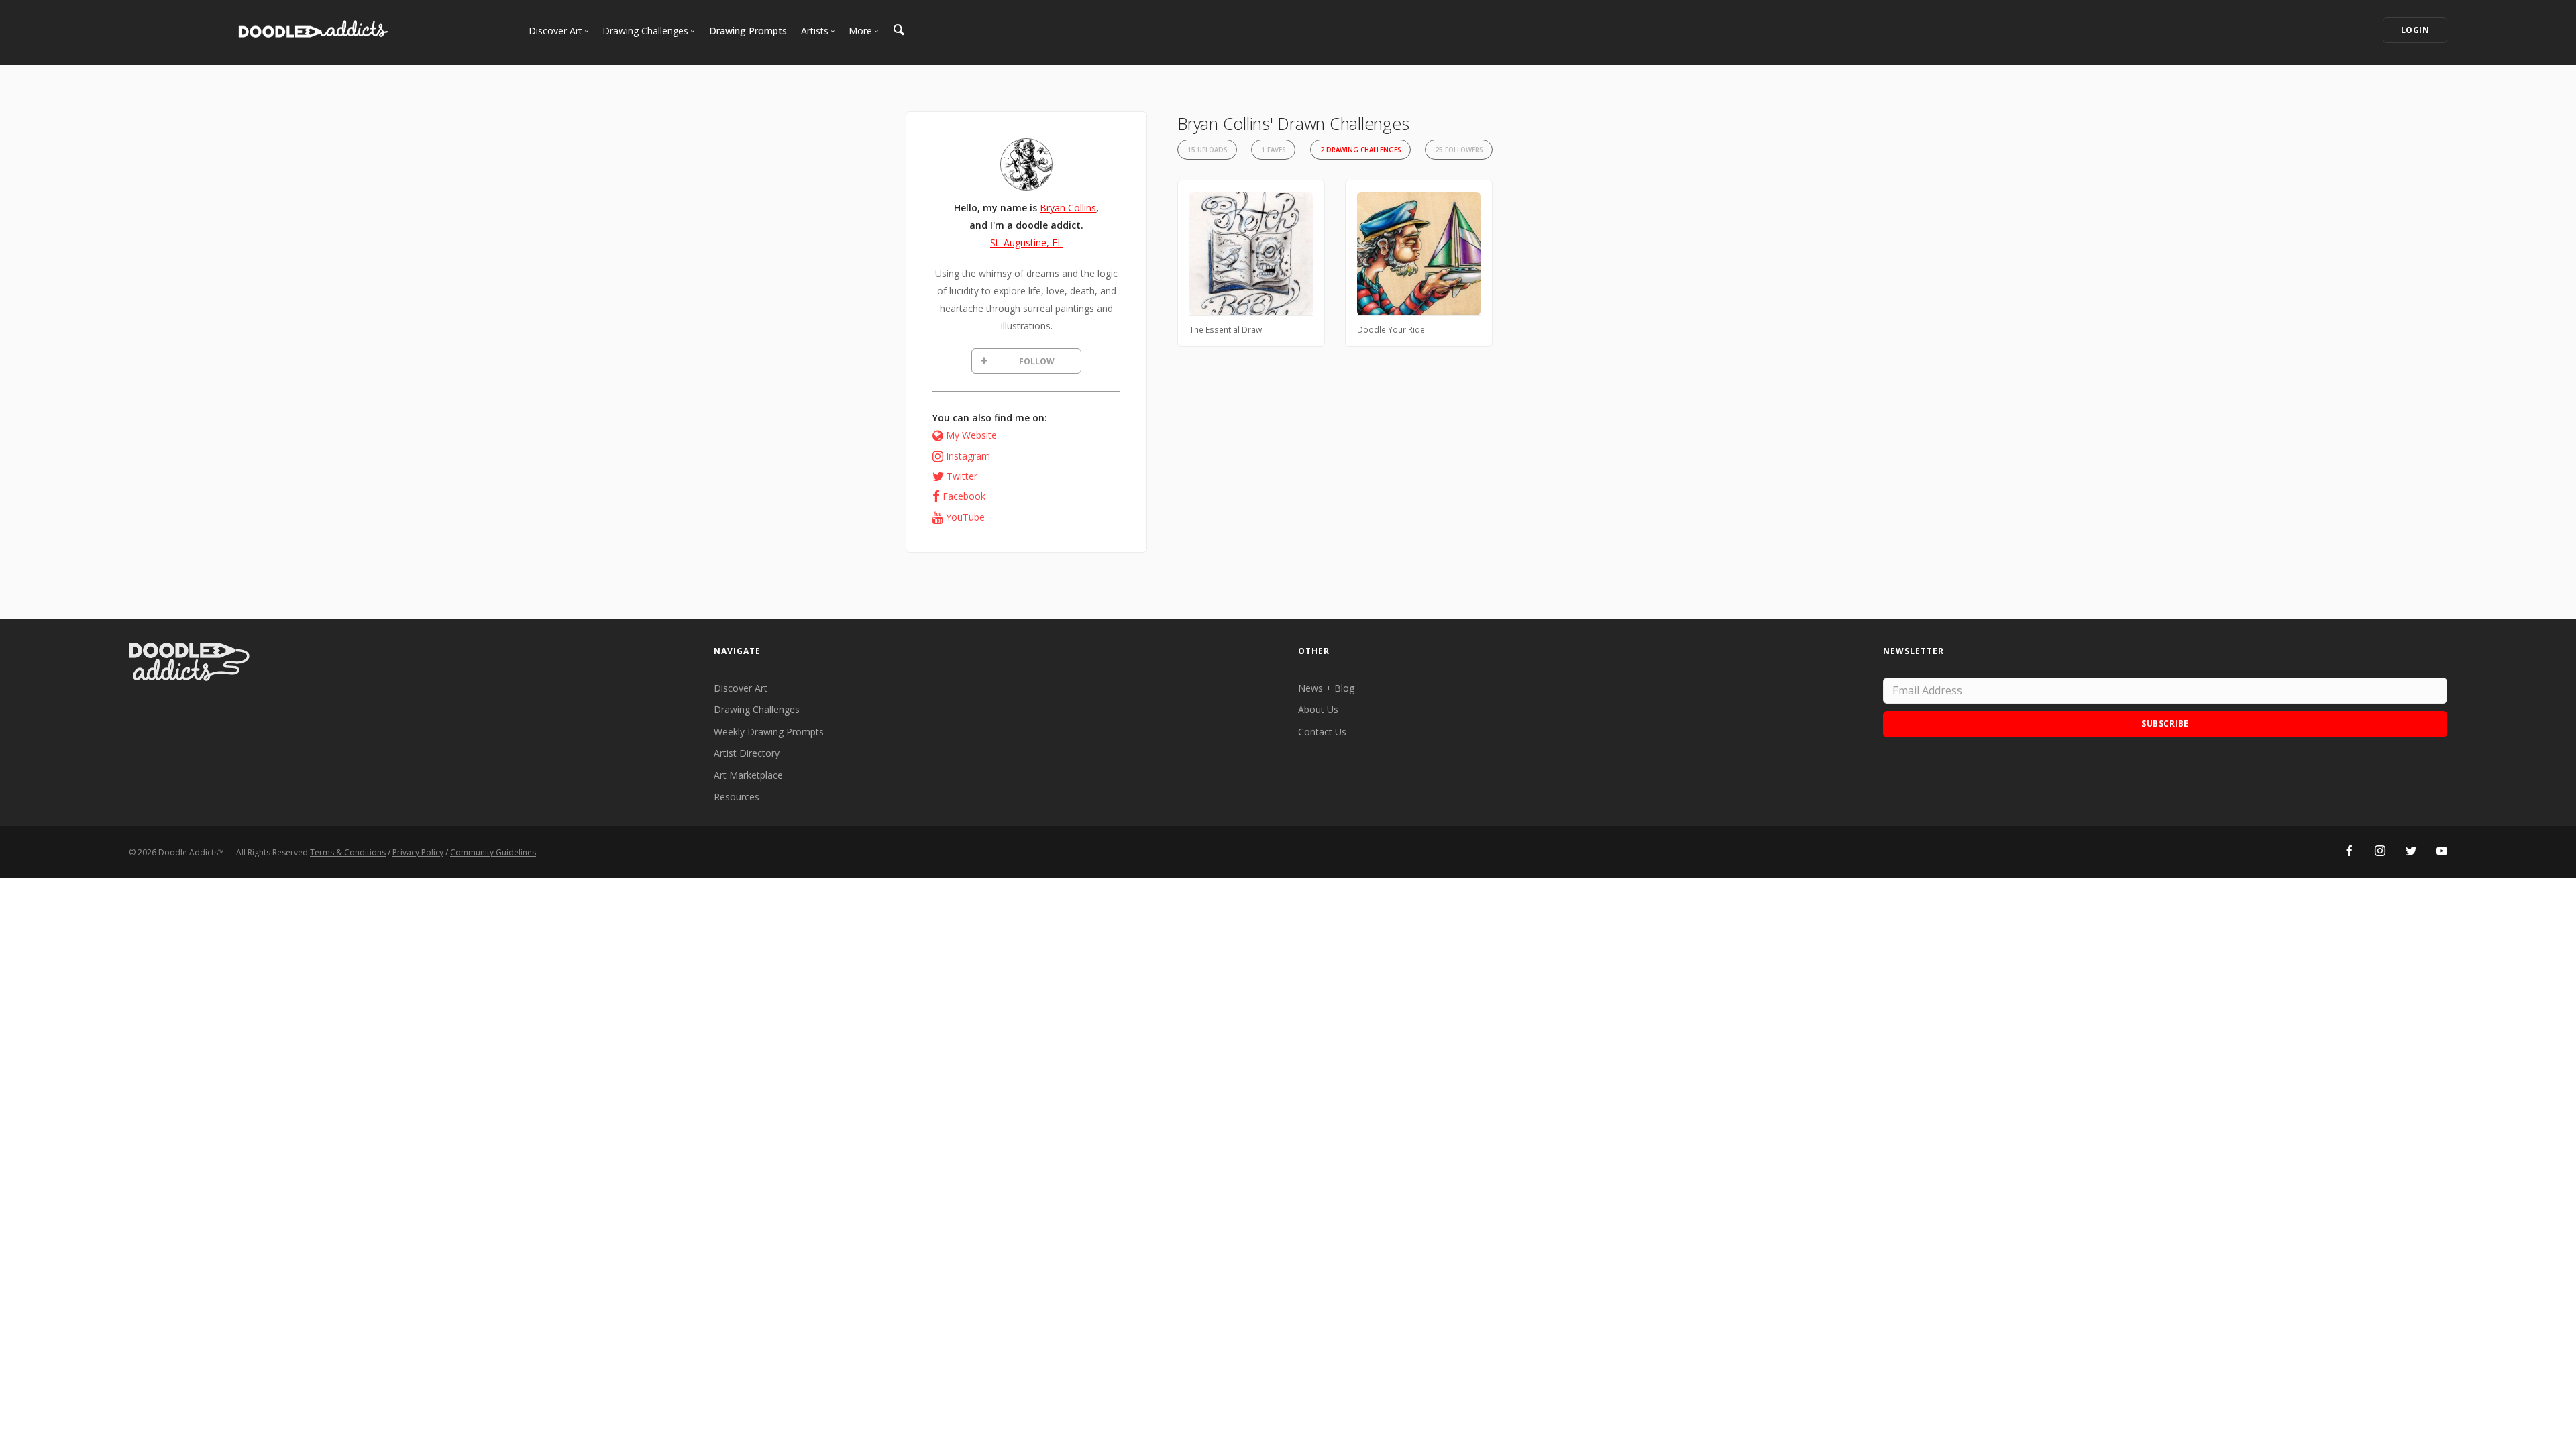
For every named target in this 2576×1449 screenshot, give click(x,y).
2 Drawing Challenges (1360, 150)
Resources (737, 797)
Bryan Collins (1068, 208)
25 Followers (1459, 150)
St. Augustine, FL (1026, 243)
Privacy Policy (418, 852)
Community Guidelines (493, 852)
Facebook (964, 496)
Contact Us (1322, 732)
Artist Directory (747, 753)
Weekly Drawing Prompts (769, 732)
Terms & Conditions (348, 852)
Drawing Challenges (757, 709)
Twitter (962, 476)
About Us (1318, 709)
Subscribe (2165, 723)
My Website (971, 435)
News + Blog (1326, 688)
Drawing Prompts (748, 31)
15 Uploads (1207, 150)
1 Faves (1273, 150)
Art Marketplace (748, 775)
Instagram (968, 456)
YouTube (965, 517)
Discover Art (741, 688)
